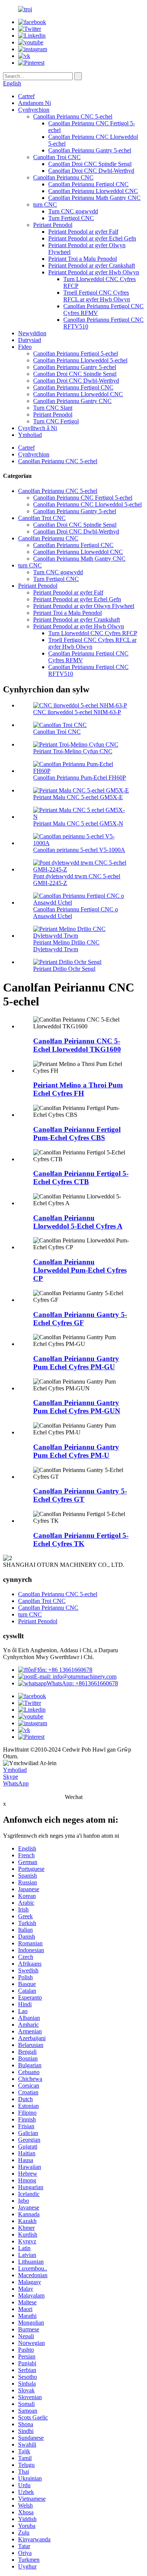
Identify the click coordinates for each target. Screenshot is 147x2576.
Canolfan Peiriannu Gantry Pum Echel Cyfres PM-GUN (77, 1407)
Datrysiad (30, 340)
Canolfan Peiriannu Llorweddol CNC (93, 191)
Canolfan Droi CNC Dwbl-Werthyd (91, 171)
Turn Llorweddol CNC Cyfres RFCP (93, 633)
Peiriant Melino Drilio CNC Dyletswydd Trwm (66, 946)
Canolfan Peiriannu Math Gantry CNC (94, 198)
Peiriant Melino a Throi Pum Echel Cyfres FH (78, 1089)
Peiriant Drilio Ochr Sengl (64, 969)
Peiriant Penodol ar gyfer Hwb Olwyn (94, 272)
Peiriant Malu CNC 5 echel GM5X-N (78, 823)
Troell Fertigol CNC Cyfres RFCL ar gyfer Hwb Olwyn (97, 296)
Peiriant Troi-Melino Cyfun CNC (73, 751)
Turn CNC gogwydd (73, 211)
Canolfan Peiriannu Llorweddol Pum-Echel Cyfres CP (80, 1270)
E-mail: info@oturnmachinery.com (75, 1677)
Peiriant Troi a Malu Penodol (83, 259)
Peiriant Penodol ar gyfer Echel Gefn (92, 238)
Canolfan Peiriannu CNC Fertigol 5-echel (83, 498)
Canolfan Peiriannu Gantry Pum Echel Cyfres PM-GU (76, 1363)
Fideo (25, 347)
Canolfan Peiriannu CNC (63, 177)
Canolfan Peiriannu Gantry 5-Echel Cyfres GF (80, 1319)
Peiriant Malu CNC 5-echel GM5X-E (78, 797)
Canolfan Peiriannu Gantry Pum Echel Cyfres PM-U (76, 1451)
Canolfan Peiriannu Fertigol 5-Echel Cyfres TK (81, 1540)
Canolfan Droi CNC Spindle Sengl (90, 164)
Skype (11, 1777)
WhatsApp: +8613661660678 (82, 1683)
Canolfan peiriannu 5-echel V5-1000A (79, 850)
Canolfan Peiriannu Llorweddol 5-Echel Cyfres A (78, 1222)
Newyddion (32, 333)
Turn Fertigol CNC (71, 218)
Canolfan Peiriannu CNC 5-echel (73, 116)
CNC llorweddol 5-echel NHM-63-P (77, 712)
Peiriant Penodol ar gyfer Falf (83, 232)
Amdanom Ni (34, 103)
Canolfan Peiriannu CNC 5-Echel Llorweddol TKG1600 (77, 1045)
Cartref (26, 96)
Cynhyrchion (34, 110)
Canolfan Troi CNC (57, 157)
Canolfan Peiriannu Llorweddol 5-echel (80, 360)
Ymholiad (30, 435)
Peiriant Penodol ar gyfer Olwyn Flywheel (84, 606)
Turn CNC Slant (53, 408)
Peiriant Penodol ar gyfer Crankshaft (92, 265)
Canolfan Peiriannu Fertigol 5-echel (76, 354)
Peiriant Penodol (53, 225)
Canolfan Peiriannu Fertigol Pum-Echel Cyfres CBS (77, 1134)
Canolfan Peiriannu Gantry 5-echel (90, 150)
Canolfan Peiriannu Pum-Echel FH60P (80, 778)
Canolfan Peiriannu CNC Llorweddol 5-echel (87, 504)
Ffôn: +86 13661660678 (63, 1670)
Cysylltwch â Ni (38, 428)
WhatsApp (16, 1783)
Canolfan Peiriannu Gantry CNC (72, 401)
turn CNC (45, 205)
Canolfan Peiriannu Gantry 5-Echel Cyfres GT (80, 1495)
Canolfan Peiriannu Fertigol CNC (88, 184)
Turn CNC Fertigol (56, 421)
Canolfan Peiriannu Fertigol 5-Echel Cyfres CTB (81, 1178)
